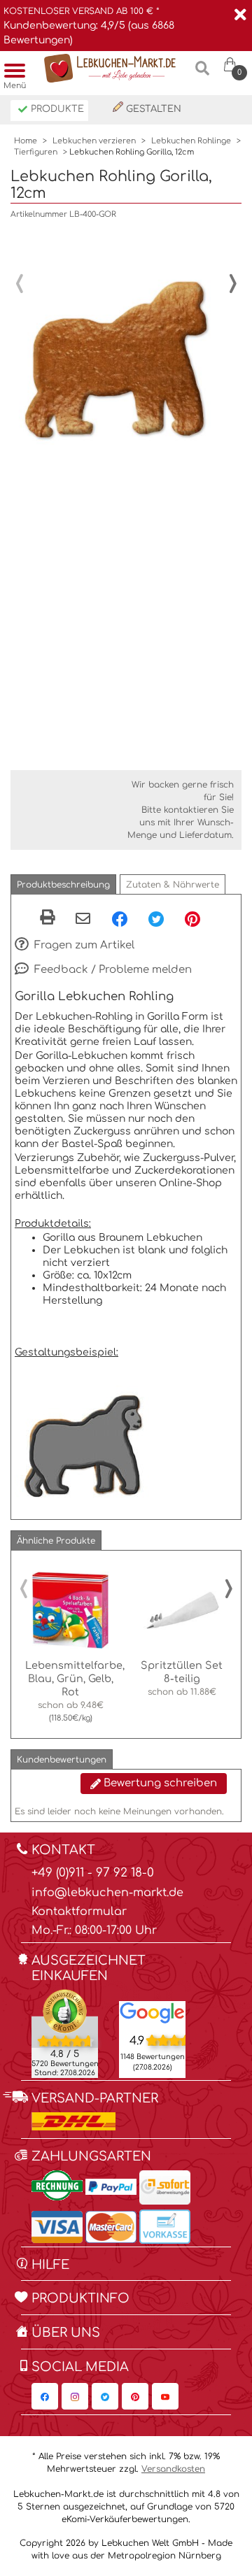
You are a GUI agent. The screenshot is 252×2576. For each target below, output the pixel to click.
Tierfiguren (36, 152)
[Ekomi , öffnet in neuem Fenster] (65, 2033)
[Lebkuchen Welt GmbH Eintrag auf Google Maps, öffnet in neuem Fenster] (152, 2012)
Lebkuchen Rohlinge (191, 141)
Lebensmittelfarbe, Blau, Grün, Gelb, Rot (75, 1679)
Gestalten (152, 109)
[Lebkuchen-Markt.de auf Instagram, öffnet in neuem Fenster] (75, 2396)
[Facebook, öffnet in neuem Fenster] (120, 918)
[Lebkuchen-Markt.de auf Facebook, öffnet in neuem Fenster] (45, 2396)
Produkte (56, 109)
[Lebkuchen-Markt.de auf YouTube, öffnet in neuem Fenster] (165, 2396)
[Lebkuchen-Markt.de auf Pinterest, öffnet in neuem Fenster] (135, 2396)
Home (26, 141)
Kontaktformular (79, 1912)
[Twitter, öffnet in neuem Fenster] (156, 918)
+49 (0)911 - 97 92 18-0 (93, 1873)
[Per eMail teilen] (83, 920)
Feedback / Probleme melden (112, 970)
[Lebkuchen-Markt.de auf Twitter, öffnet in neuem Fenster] (105, 2396)
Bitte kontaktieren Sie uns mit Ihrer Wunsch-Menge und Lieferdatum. (181, 823)
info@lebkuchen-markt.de (107, 1893)
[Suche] (202, 74)
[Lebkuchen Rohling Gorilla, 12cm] (119, 336)
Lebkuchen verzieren (94, 141)
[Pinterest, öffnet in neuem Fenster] (192, 918)
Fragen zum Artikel (83, 945)
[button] (63, 884)
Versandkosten (173, 2469)
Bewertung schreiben (159, 1783)
